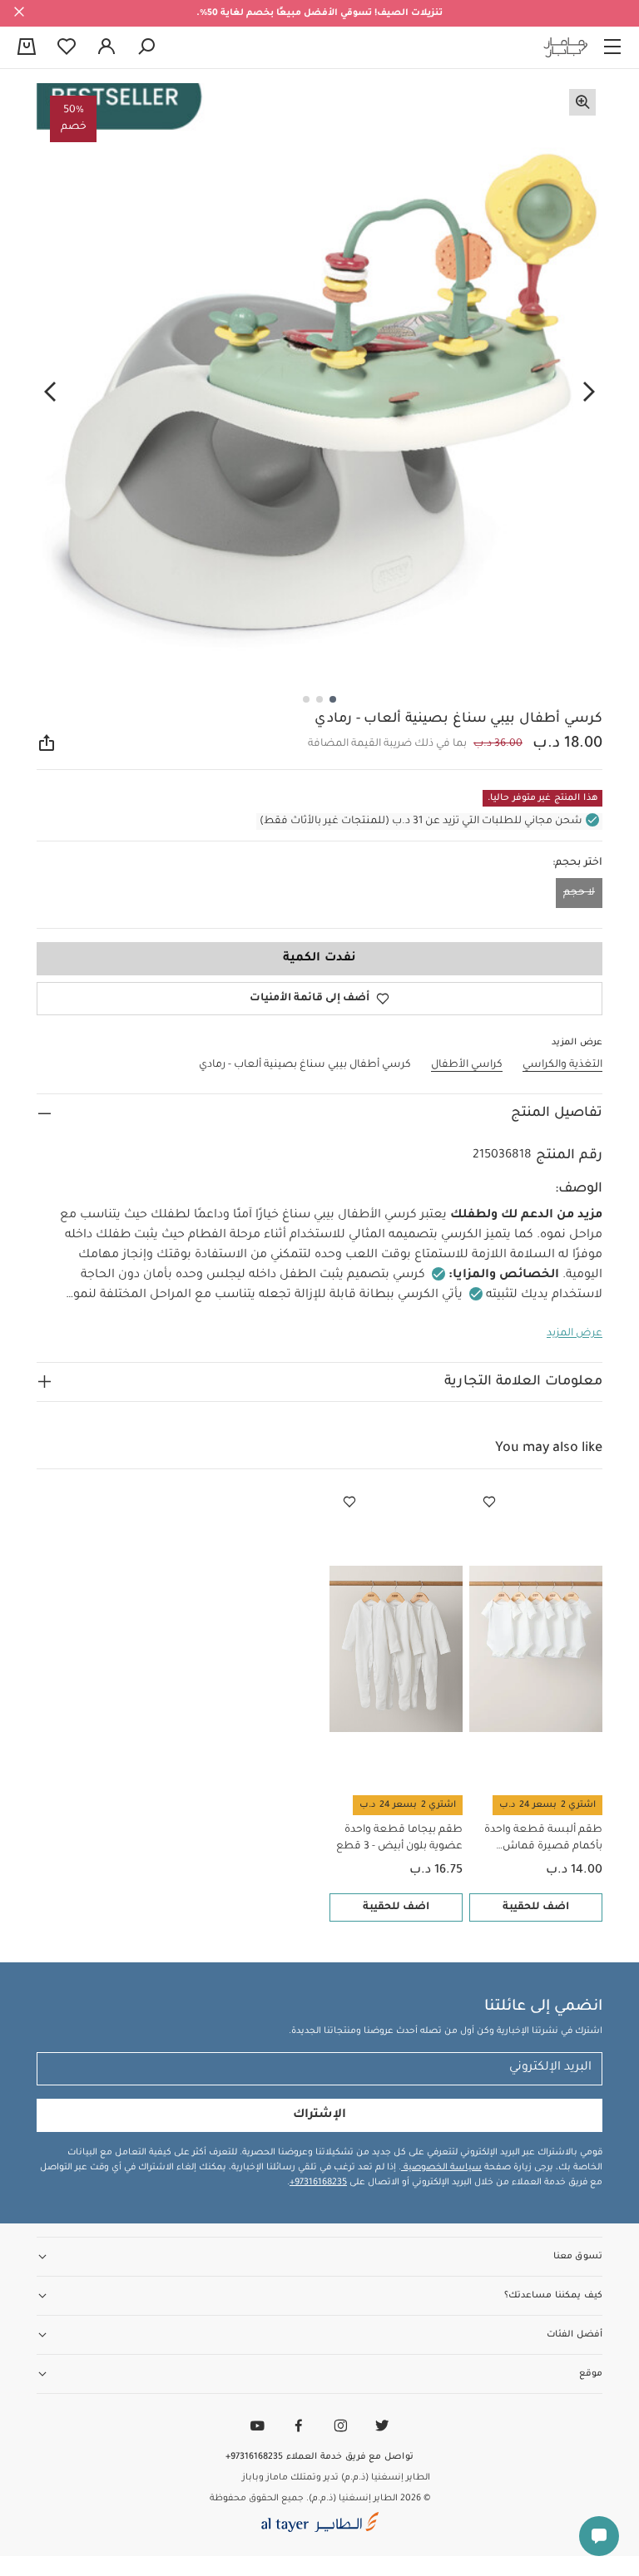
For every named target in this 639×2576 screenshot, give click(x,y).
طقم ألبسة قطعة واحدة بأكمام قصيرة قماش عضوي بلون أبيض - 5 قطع (540, 1840)
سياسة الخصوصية (441, 2168)
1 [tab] (333, 699)
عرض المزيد (575, 1334)
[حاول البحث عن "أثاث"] (146, 47)
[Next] (50, 392)
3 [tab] (306, 699)
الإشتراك (319, 2115)
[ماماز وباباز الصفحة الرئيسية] (566, 47)
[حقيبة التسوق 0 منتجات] (27, 48)
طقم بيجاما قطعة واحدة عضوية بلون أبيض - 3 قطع (399, 1838)
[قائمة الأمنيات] (489, 1503)
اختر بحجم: (577, 863)
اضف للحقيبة (536, 1907)
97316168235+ (318, 2183)
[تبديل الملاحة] (612, 47)
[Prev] (589, 392)
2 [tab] (319, 699)
